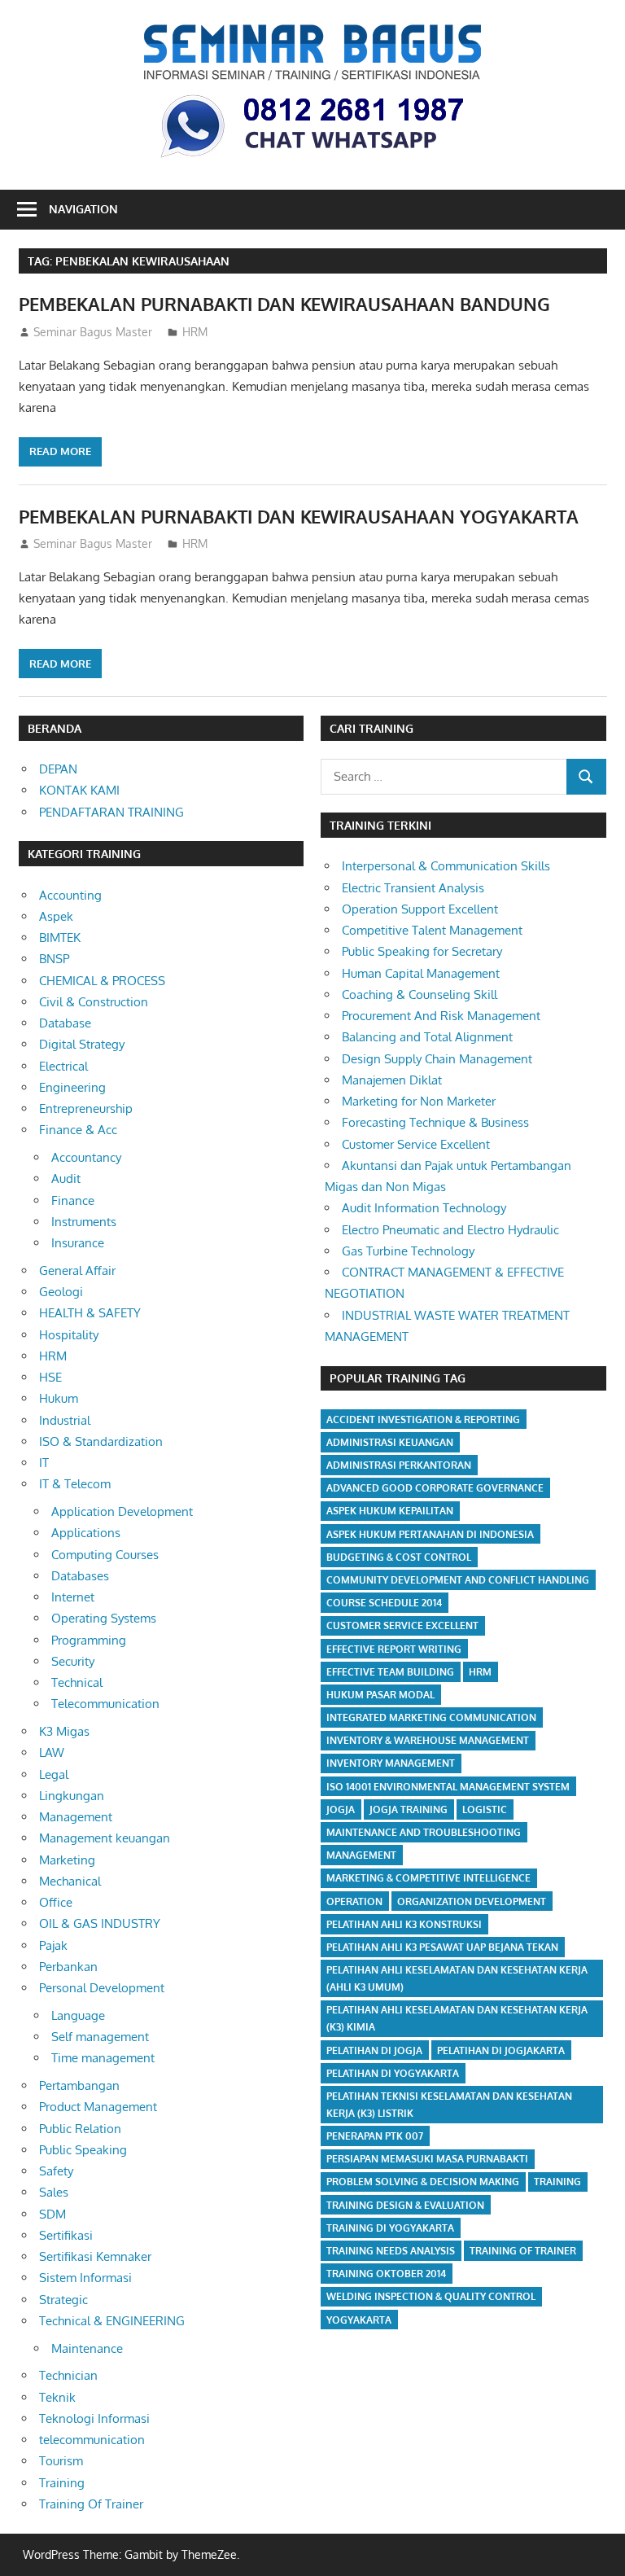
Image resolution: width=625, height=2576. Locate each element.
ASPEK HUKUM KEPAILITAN (390, 1511)
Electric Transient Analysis (413, 888)
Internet (73, 1597)
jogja (341, 1809)
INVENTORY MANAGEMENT (391, 1763)
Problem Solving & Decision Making (423, 2182)
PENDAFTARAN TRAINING (111, 812)
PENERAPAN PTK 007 (375, 2136)
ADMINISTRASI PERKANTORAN (399, 1465)
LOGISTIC (485, 1809)
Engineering (72, 1087)
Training (62, 2483)
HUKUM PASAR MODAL (380, 1695)
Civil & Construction (94, 1002)
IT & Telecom (75, 1484)
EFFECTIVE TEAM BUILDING (390, 1672)
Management (76, 1817)
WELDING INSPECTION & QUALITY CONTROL (431, 2296)
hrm (480, 1672)
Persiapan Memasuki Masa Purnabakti (427, 2159)
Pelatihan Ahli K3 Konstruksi (404, 1924)
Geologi (61, 1292)
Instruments (84, 1222)
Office (56, 1902)
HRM (195, 332)
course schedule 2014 (384, 1603)
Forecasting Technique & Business (435, 1122)
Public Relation (80, 2129)
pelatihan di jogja (374, 2050)
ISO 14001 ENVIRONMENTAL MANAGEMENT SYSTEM (448, 1787)
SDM (52, 2214)
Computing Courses (105, 1555)
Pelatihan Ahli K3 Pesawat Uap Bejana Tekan (442, 1947)
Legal (54, 1774)
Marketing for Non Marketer (419, 1101)
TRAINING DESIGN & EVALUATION (405, 2205)
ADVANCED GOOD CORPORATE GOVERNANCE (435, 1488)
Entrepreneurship (86, 1108)
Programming (89, 1640)
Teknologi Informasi (94, 2418)
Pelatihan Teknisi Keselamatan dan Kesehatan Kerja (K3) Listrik (449, 2105)
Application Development (122, 1511)
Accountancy (86, 1157)
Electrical (63, 1066)
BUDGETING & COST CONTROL (399, 1557)
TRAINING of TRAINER (523, 2251)
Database (65, 1023)
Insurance (78, 1243)
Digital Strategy (82, 1044)
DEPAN (58, 769)
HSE (50, 1377)
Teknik (57, 2397)
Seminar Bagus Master (93, 332)
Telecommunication (105, 1704)
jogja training (409, 1809)
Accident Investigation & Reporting (423, 1419)
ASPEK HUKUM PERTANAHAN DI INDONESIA (430, 1534)
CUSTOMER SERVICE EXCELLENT (402, 1625)
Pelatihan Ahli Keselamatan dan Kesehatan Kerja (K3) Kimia (457, 2018)
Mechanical (70, 1881)
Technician (68, 2375)
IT (44, 1463)
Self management (100, 2037)
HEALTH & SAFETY (90, 1313)
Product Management (98, 2107)
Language (78, 2015)
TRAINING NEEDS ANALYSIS (391, 2251)
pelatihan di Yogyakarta (393, 2073)
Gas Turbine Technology (408, 1251)
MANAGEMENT (361, 1855)
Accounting (70, 895)
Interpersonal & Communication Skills (446, 866)
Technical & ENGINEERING (112, 2321)
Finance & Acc (78, 1130)
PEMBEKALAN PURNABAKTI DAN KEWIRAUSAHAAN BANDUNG (284, 304)
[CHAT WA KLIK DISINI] (312, 160)
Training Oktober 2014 (386, 2274)
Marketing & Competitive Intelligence (428, 1878)
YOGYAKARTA (359, 2320)
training (557, 2182)
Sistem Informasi (85, 2278)
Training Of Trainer (91, 2504)
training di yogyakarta (390, 2228)
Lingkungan (72, 1796)
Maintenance (87, 2348)
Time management (103, 2058)
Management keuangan (105, 1838)
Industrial (65, 1420)
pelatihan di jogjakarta (501, 2050)
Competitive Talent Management (432, 930)
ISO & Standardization (101, 1441)
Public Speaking (83, 2150)
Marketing (67, 1860)
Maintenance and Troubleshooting (424, 1832)
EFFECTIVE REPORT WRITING (394, 1649)
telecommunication (92, 2440)
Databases (80, 1576)
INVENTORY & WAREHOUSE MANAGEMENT (428, 1740)
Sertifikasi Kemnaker (95, 2256)
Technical (77, 1682)
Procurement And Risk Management (441, 1016)
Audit (66, 1178)
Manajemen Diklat (392, 1080)
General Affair (77, 1270)
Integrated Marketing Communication (431, 1717)
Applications (86, 1533)
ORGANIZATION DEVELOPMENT (472, 1901)
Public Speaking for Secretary (422, 951)
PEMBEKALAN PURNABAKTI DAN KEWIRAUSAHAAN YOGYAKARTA (299, 516)
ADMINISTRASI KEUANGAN (390, 1442)
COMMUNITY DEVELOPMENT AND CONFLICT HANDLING (458, 1580)
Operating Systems (104, 1618)
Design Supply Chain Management (437, 1059)
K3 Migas (64, 1731)
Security (73, 1661)
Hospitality (69, 1335)
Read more (60, 451)
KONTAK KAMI (79, 790)
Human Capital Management (421, 973)
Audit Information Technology (424, 1208)
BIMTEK (60, 938)
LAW (52, 1752)
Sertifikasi (66, 2235)
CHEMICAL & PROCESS (102, 981)
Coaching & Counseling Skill (420, 994)
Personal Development (102, 1988)
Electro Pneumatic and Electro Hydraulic (450, 1230)
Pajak (53, 1945)
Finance (73, 1200)
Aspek (56, 916)
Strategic (63, 2300)
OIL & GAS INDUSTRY (100, 1923)
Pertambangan (79, 2085)
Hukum (59, 1398)
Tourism (61, 2461)
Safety (56, 2171)
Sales (54, 2192)
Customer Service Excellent (416, 1144)
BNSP (54, 959)
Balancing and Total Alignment (427, 1037)
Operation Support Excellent (420, 909)
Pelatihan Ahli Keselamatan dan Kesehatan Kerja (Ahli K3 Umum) (457, 1978)
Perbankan (68, 1967)
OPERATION (354, 1901)
